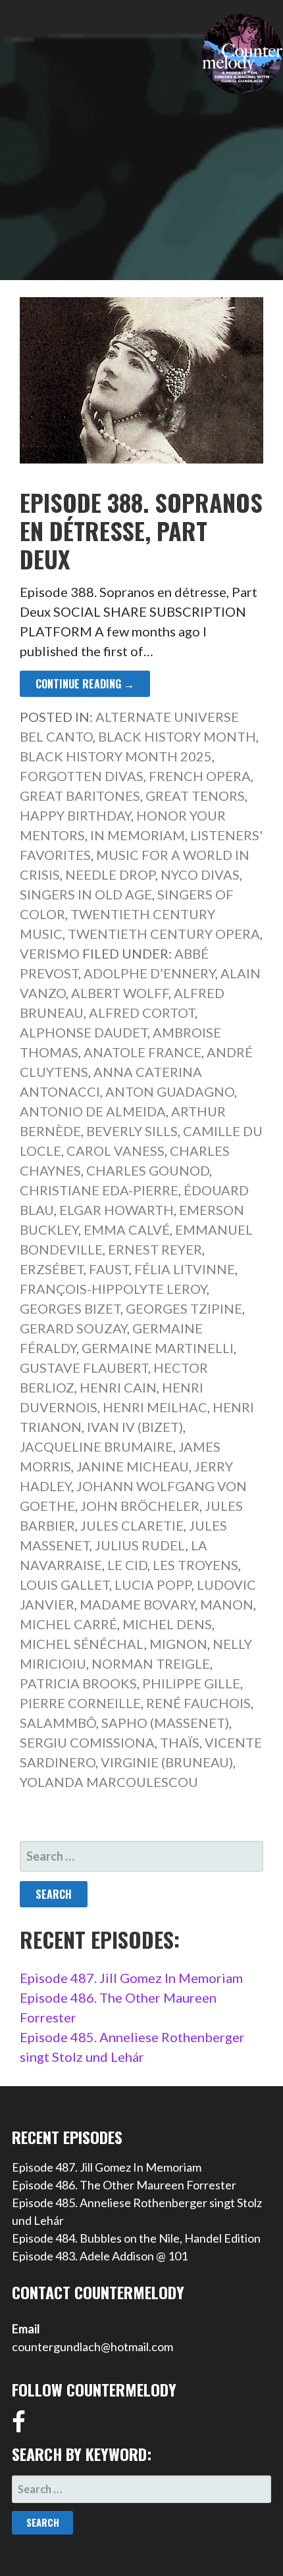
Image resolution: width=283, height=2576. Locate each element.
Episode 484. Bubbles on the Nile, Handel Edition (136, 2238)
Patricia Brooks (78, 1683)
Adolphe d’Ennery (149, 973)
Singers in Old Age (86, 894)
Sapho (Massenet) (165, 1723)
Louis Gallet (64, 1585)
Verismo (50, 953)
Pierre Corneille (80, 1703)
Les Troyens (195, 1565)
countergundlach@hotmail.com (92, 2347)
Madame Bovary (137, 1604)
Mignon (178, 1644)
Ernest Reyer (155, 1249)
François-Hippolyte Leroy (113, 1289)
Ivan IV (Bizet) (135, 1427)
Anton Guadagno (170, 1091)
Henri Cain (118, 1387)
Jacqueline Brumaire (96, 1446)
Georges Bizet (70, 1308)
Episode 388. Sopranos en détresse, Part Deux (141, 530)
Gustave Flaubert (84, 1368)
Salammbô (58, 1723)
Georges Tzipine (184, 1308)
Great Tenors (195, 796)
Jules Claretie (132, 1525)
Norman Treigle (151, 1663)
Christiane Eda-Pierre (99, 1190)
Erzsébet (52, 1269)
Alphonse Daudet (84, 1032)
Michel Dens (167, 1624)
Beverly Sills (132, 1131)
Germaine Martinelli (158, 1348)
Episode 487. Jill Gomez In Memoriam (131, 1978)
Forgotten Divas (82, 776)
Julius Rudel (140, 1545)
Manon (227, 1604)
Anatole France (142, 1052)
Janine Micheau (133, 1466)
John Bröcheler (140, 1506)
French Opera (200, 776)
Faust (109, 1269)
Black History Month (177, 736)
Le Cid (127, 1565)
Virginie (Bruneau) (167, 1762)
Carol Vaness (116, 1151)
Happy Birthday (75, 815)
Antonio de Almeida (93, 1111)
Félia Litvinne (185, 1269)
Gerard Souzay (73, 1328)
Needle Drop (110, 874)
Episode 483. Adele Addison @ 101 (100, 2256)
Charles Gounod (148, 1170)
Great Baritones (80, 796)
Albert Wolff (120, 993)
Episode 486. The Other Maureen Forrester (124, 2185)
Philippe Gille (191, 1683)
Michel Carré (68, 1624)
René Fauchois (198, 1703)
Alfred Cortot (142, 1013)
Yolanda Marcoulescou (109, 1782)
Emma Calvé (127, 1229)
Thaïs (180, 1742)
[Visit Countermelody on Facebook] (19, 2426)
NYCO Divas (200, 874)
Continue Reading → (85, 684)
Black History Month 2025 (116, 756)
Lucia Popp (153, 1585)
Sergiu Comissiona (87, 1742)
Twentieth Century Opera (164, 934)
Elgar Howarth (116, 1210)
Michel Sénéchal (82, 1644)
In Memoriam (138, 835)
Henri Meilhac (155, 1407)
